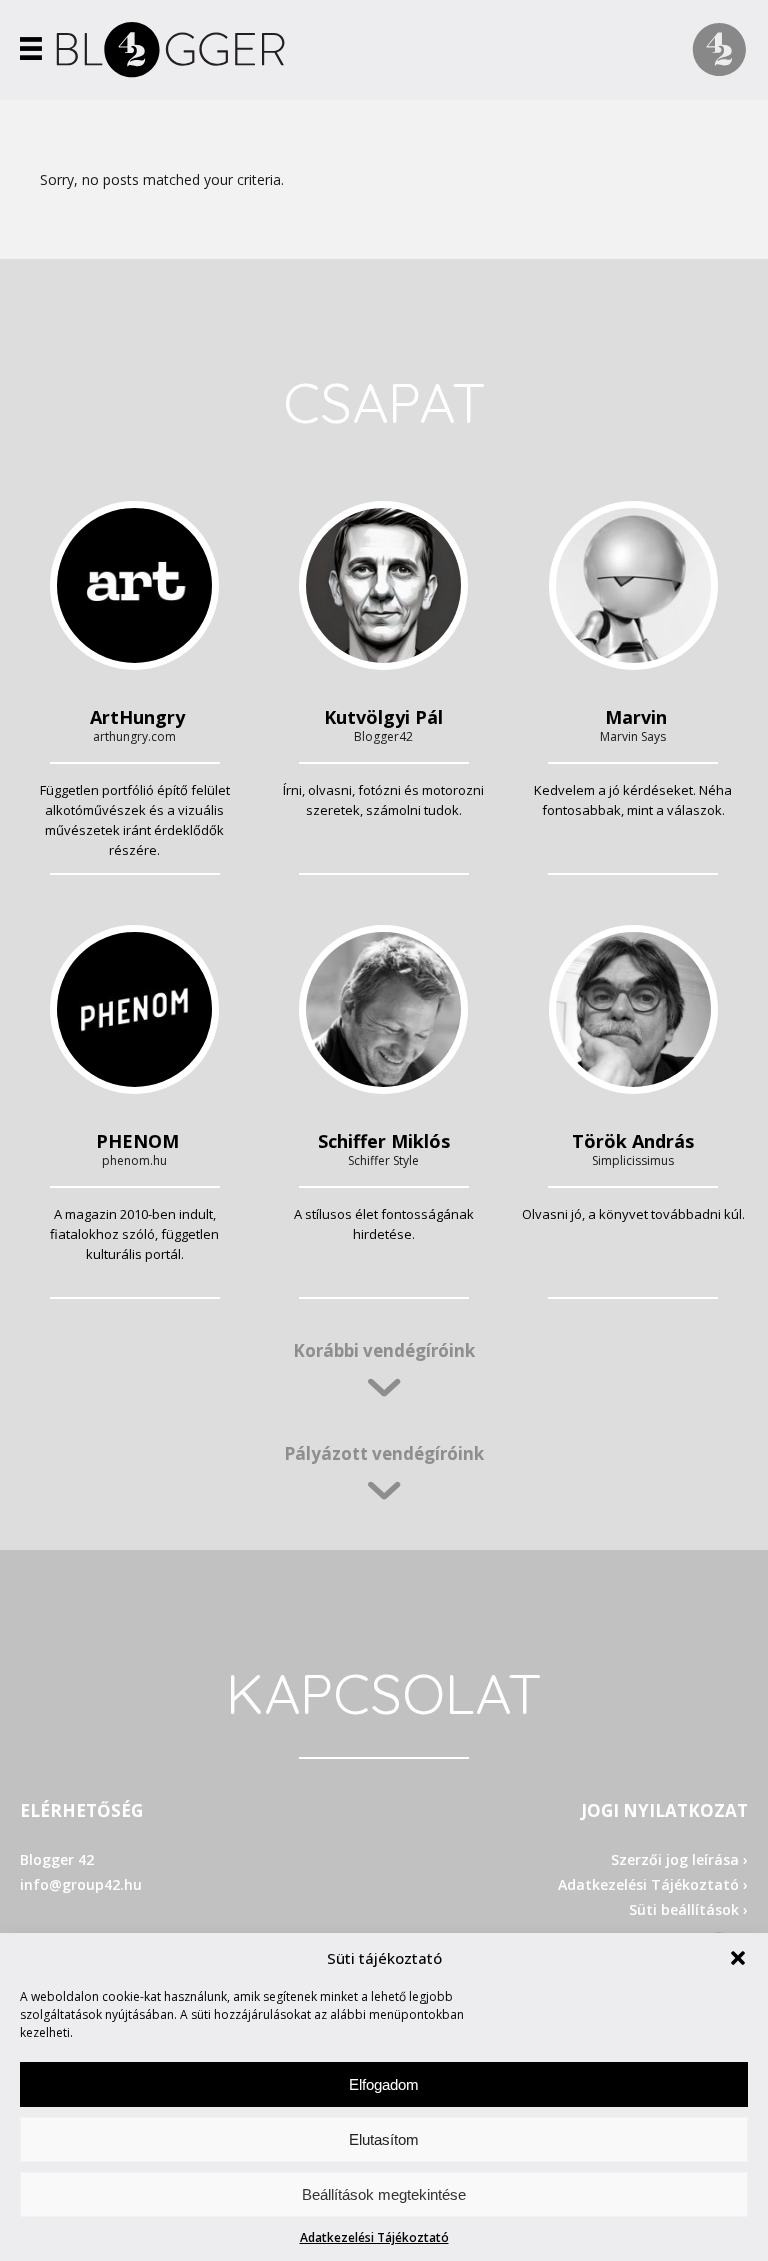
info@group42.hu (81, 1884)
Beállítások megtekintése (384, 2194)
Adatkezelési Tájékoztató (374, 2237)
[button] (738, 1958)
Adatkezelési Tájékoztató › (653, 1884)
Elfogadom (384, 2084)
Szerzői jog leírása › (679, 1859)
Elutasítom (384, 2139)
